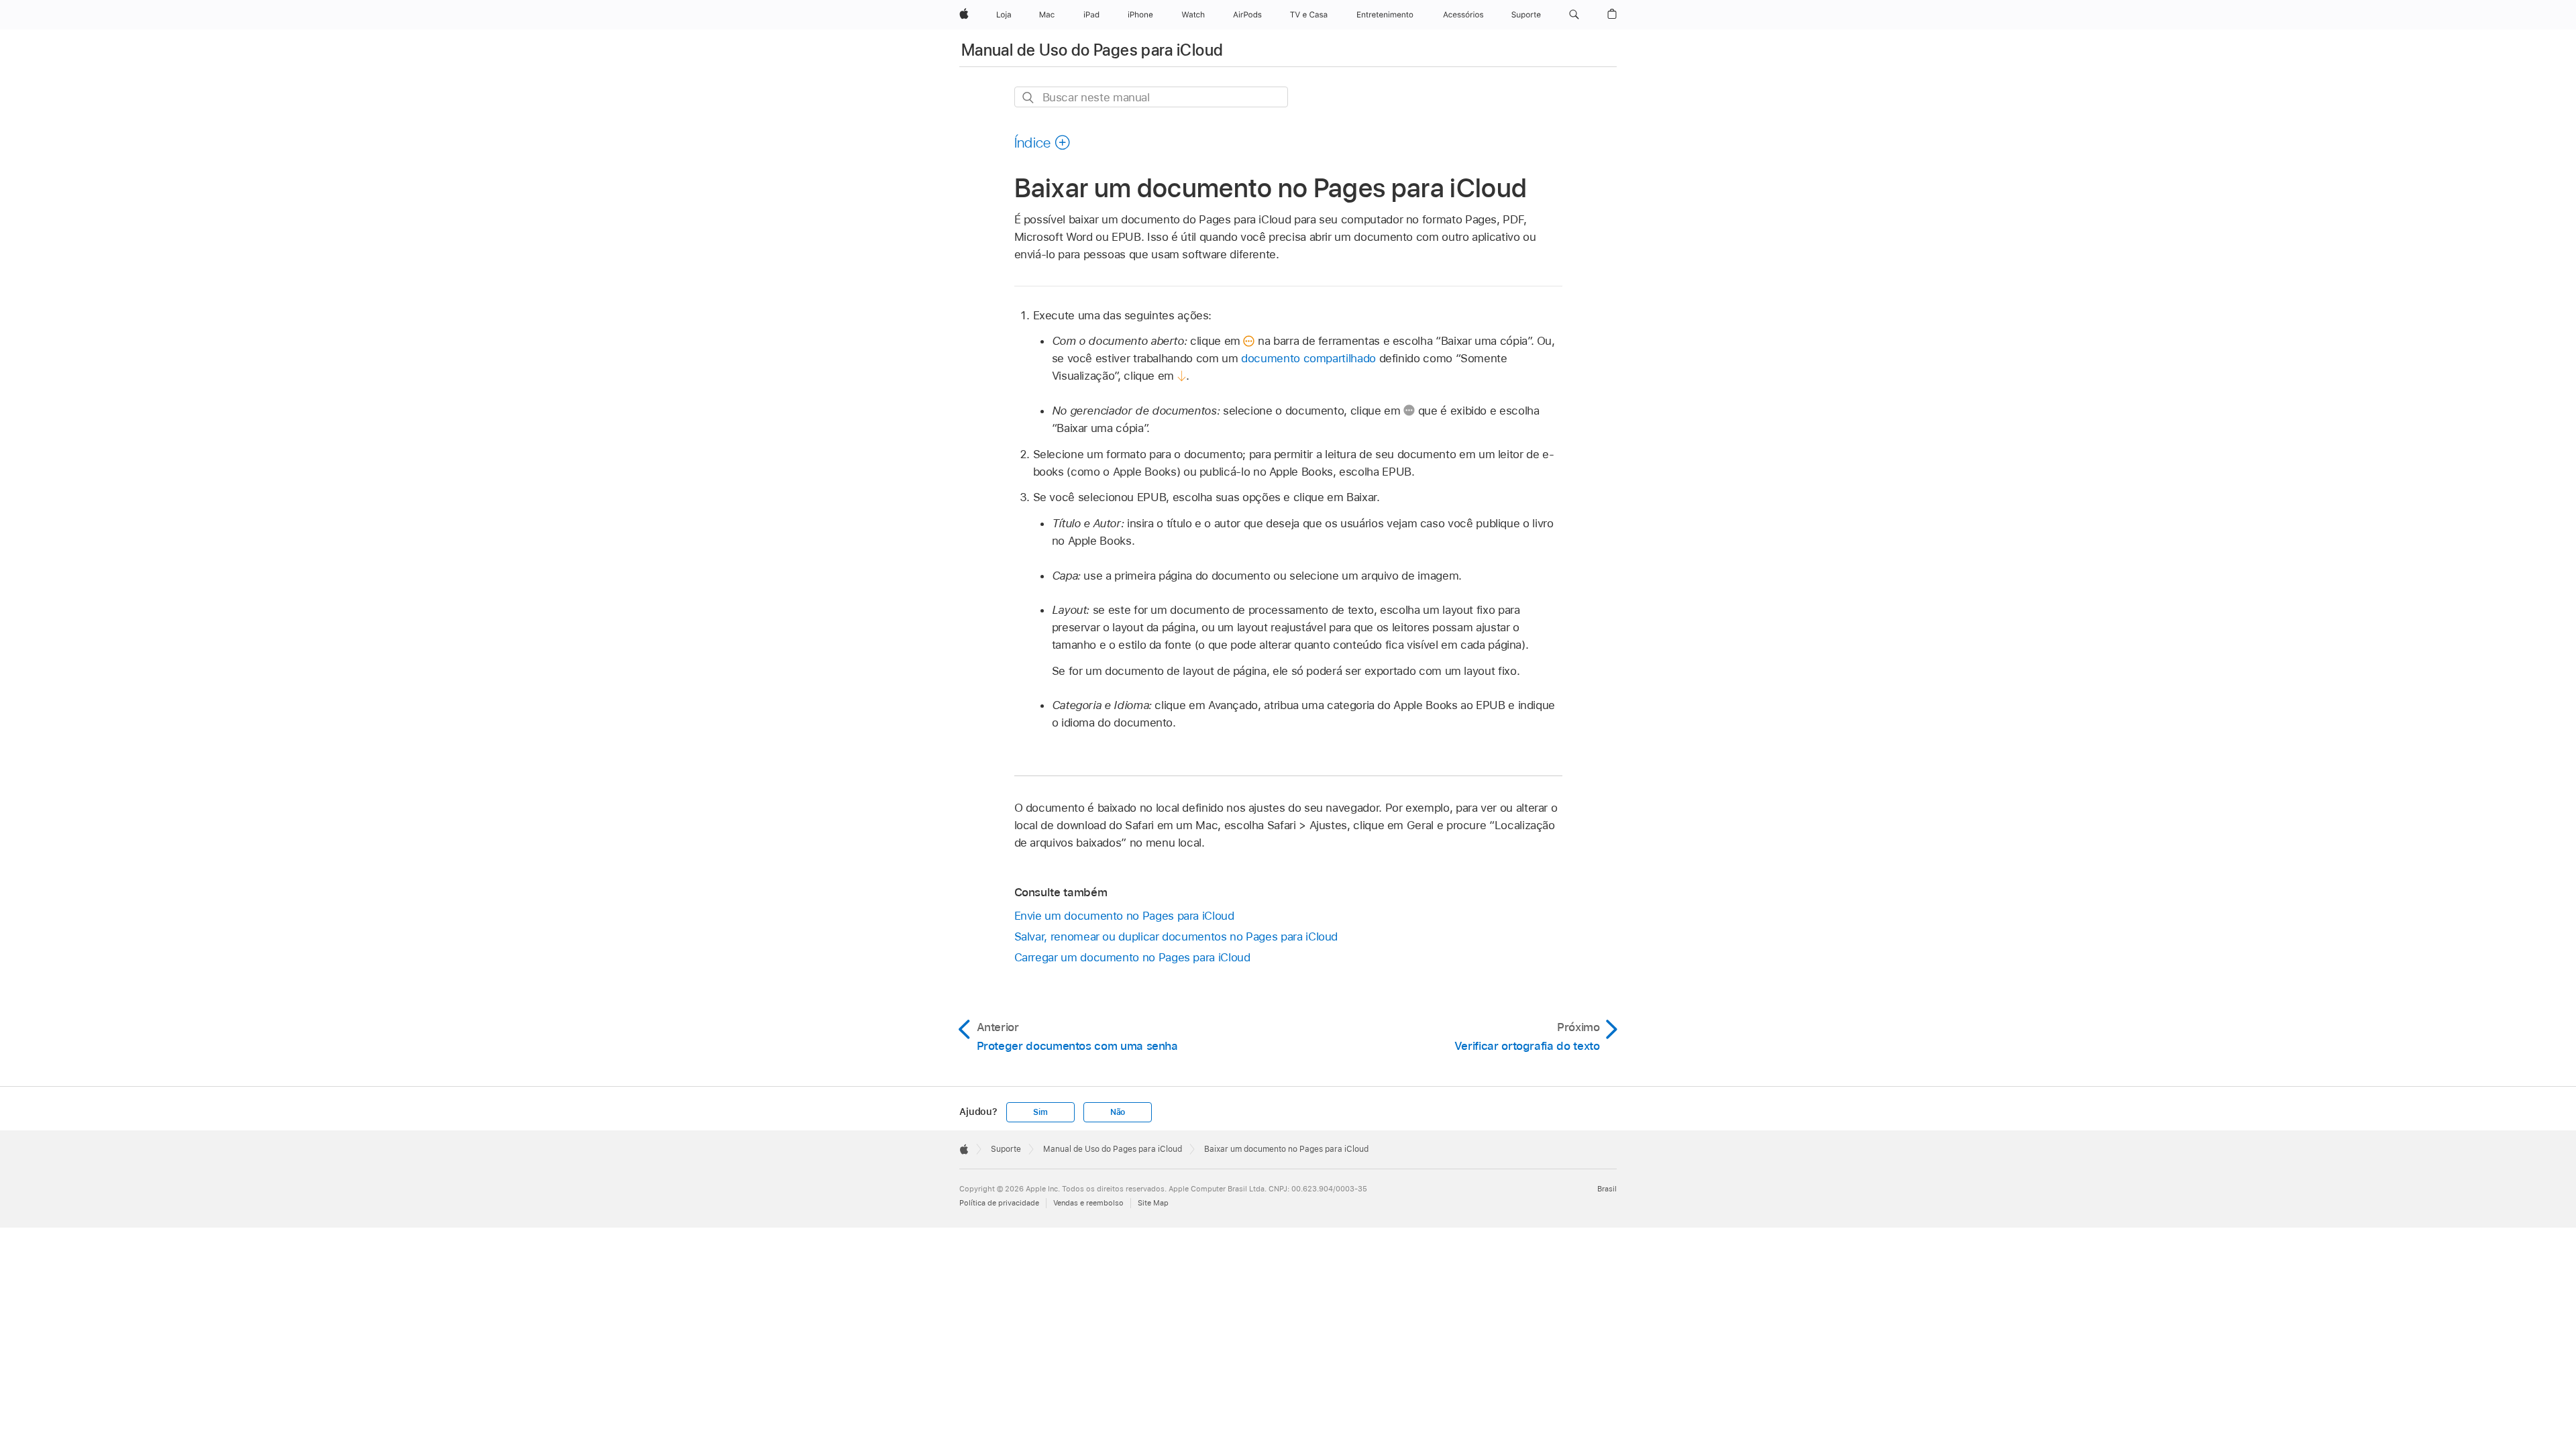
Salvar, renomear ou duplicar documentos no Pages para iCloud (1176, 936)
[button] (1574, 15)
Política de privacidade (999, 1203)
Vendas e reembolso (1088, 1203)
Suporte (1006, 1149)
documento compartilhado (1308, 358)
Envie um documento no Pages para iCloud (1124, 916)
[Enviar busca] (1029, 98)
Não (1118, 1112)
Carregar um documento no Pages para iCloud (1132, 957)
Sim (1040, 1112)
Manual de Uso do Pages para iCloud (1092, 50)
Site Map (1153, 1203)
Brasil (1607, 1189)
